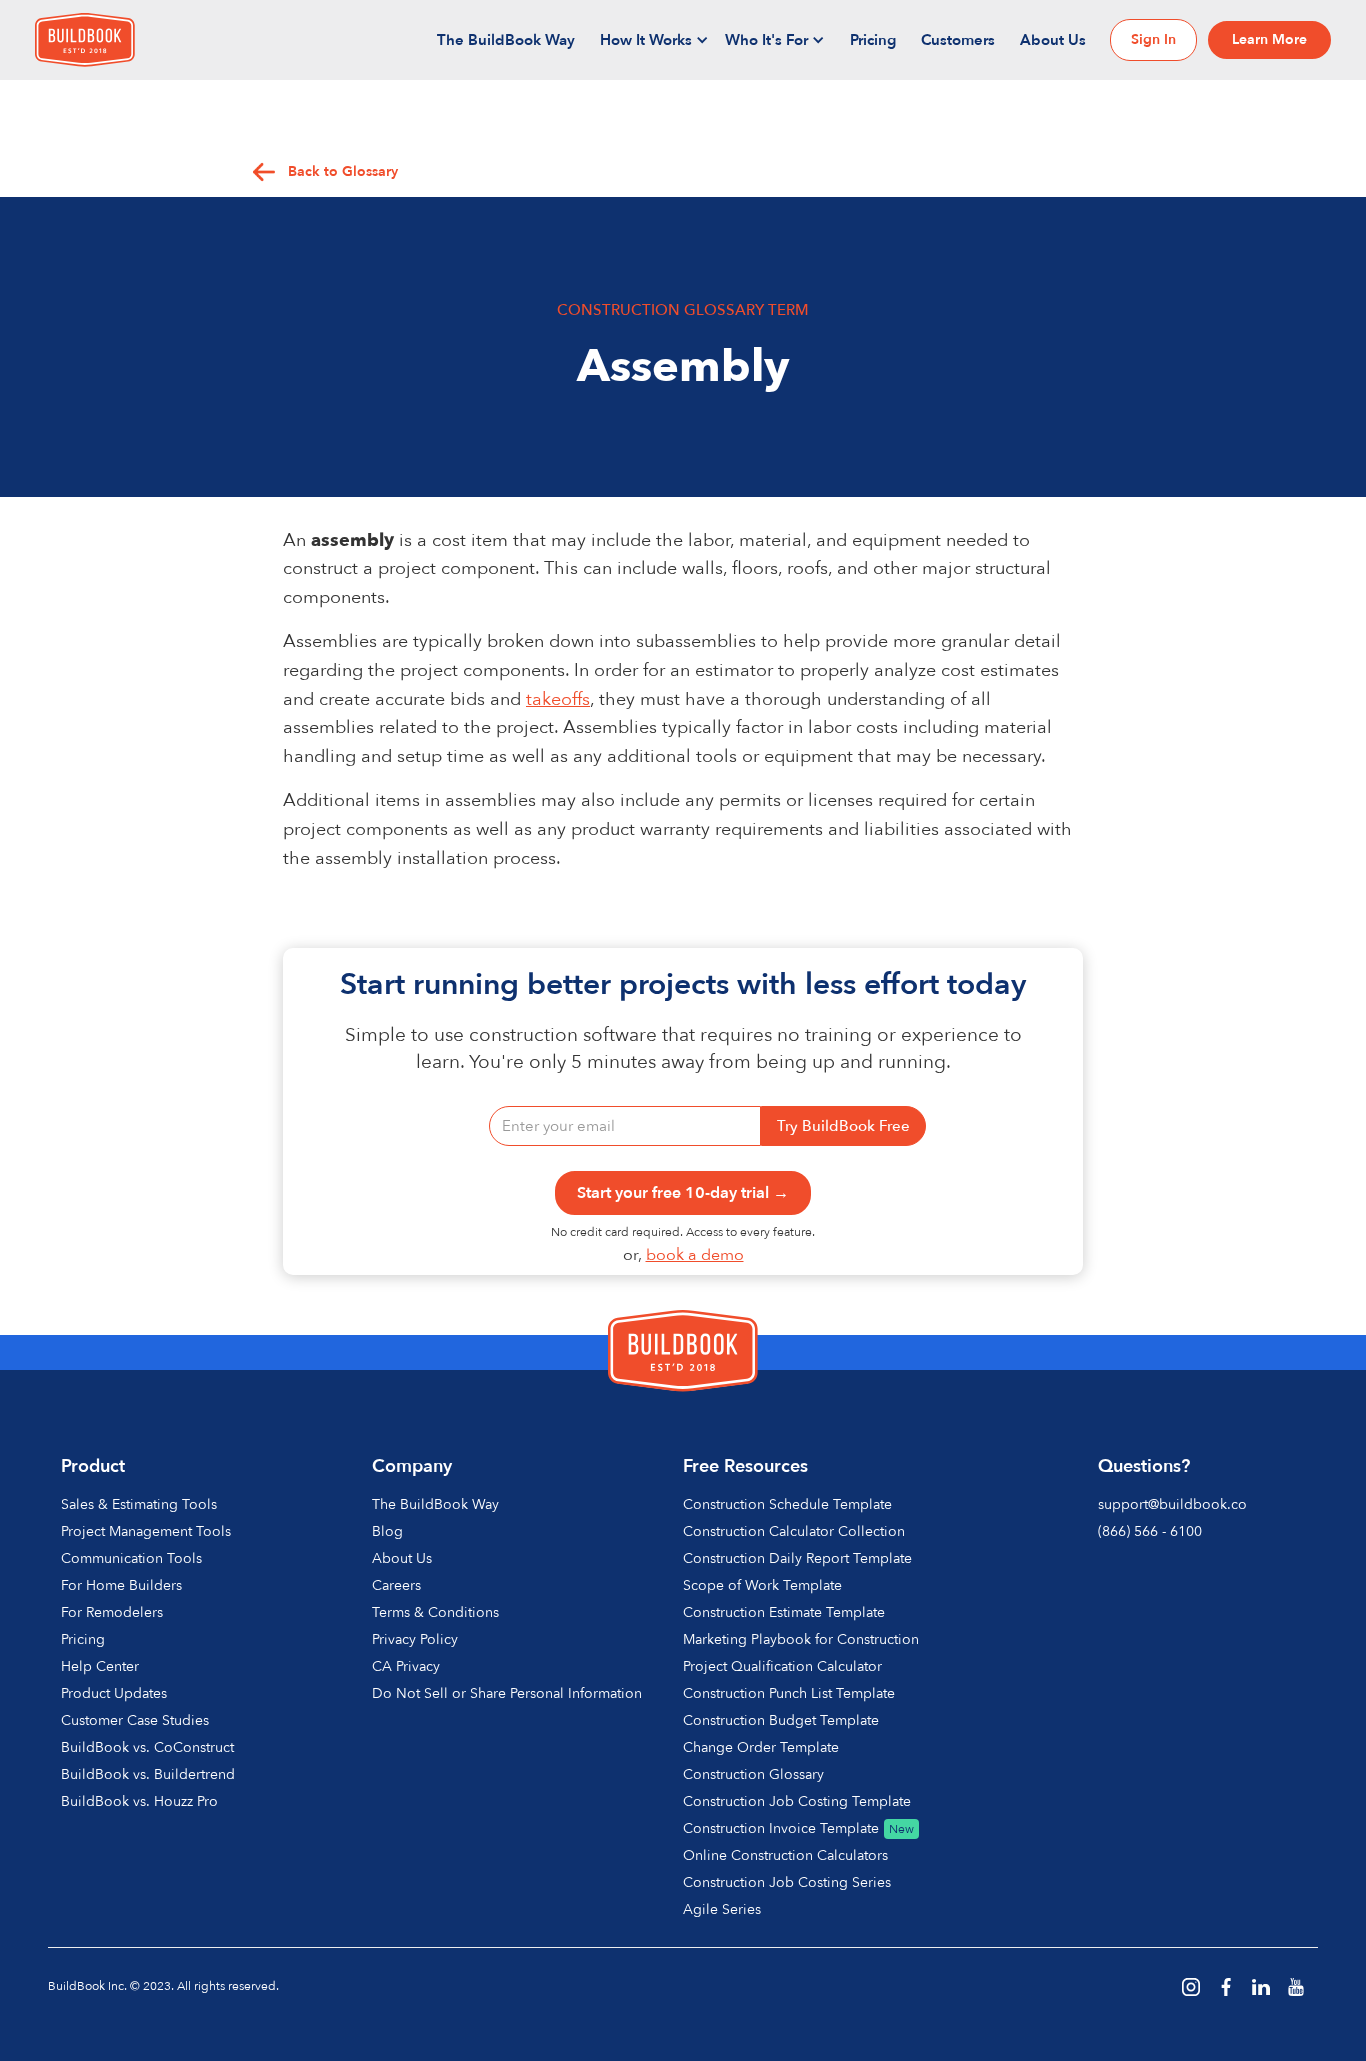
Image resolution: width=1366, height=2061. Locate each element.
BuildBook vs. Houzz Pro (139, 1801)
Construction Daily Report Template (797, 1558)
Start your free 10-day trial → (683, 1193)
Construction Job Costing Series (787, 1882)
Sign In (1153, 39)
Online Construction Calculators (785, 1855)
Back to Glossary (343, 171)
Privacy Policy (415, 1639)
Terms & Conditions (435, 1612)
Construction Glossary (753, 1774)
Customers (958, 40)
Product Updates (114, 1693)
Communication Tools (131, 1558)
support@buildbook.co (1172, 1504)
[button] (655, 40)
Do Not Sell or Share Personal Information (507, 1693)
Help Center (100, 1666)
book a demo (695, 1255)
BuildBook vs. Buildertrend (148, 1774)
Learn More (1269, 39)
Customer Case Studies (135, 1720)
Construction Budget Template (781, 1720)
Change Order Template (761, 1747)
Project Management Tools (146, 1531)
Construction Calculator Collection (794, 1531)
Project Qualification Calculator (782, 1666)
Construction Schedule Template (787, 1504)
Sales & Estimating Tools (139, 1504)
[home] (85, 40)
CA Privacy (406, 1666)
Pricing (873, 40)
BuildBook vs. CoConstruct (147, 1747)
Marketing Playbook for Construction (801, 1639)
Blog (387, 1531)
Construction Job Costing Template (797, 1801)
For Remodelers (112, 1612)
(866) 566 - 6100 (1150, 1531)
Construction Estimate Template (784, 1612)
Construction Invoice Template (781, 1828)
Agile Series (722, 1909)
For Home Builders (121, 1585)
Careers (396, 1585)
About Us (1053, 40)
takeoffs (558, 699)
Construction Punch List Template (789, 1693)
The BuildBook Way (506, 40)
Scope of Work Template (762, 1585)
